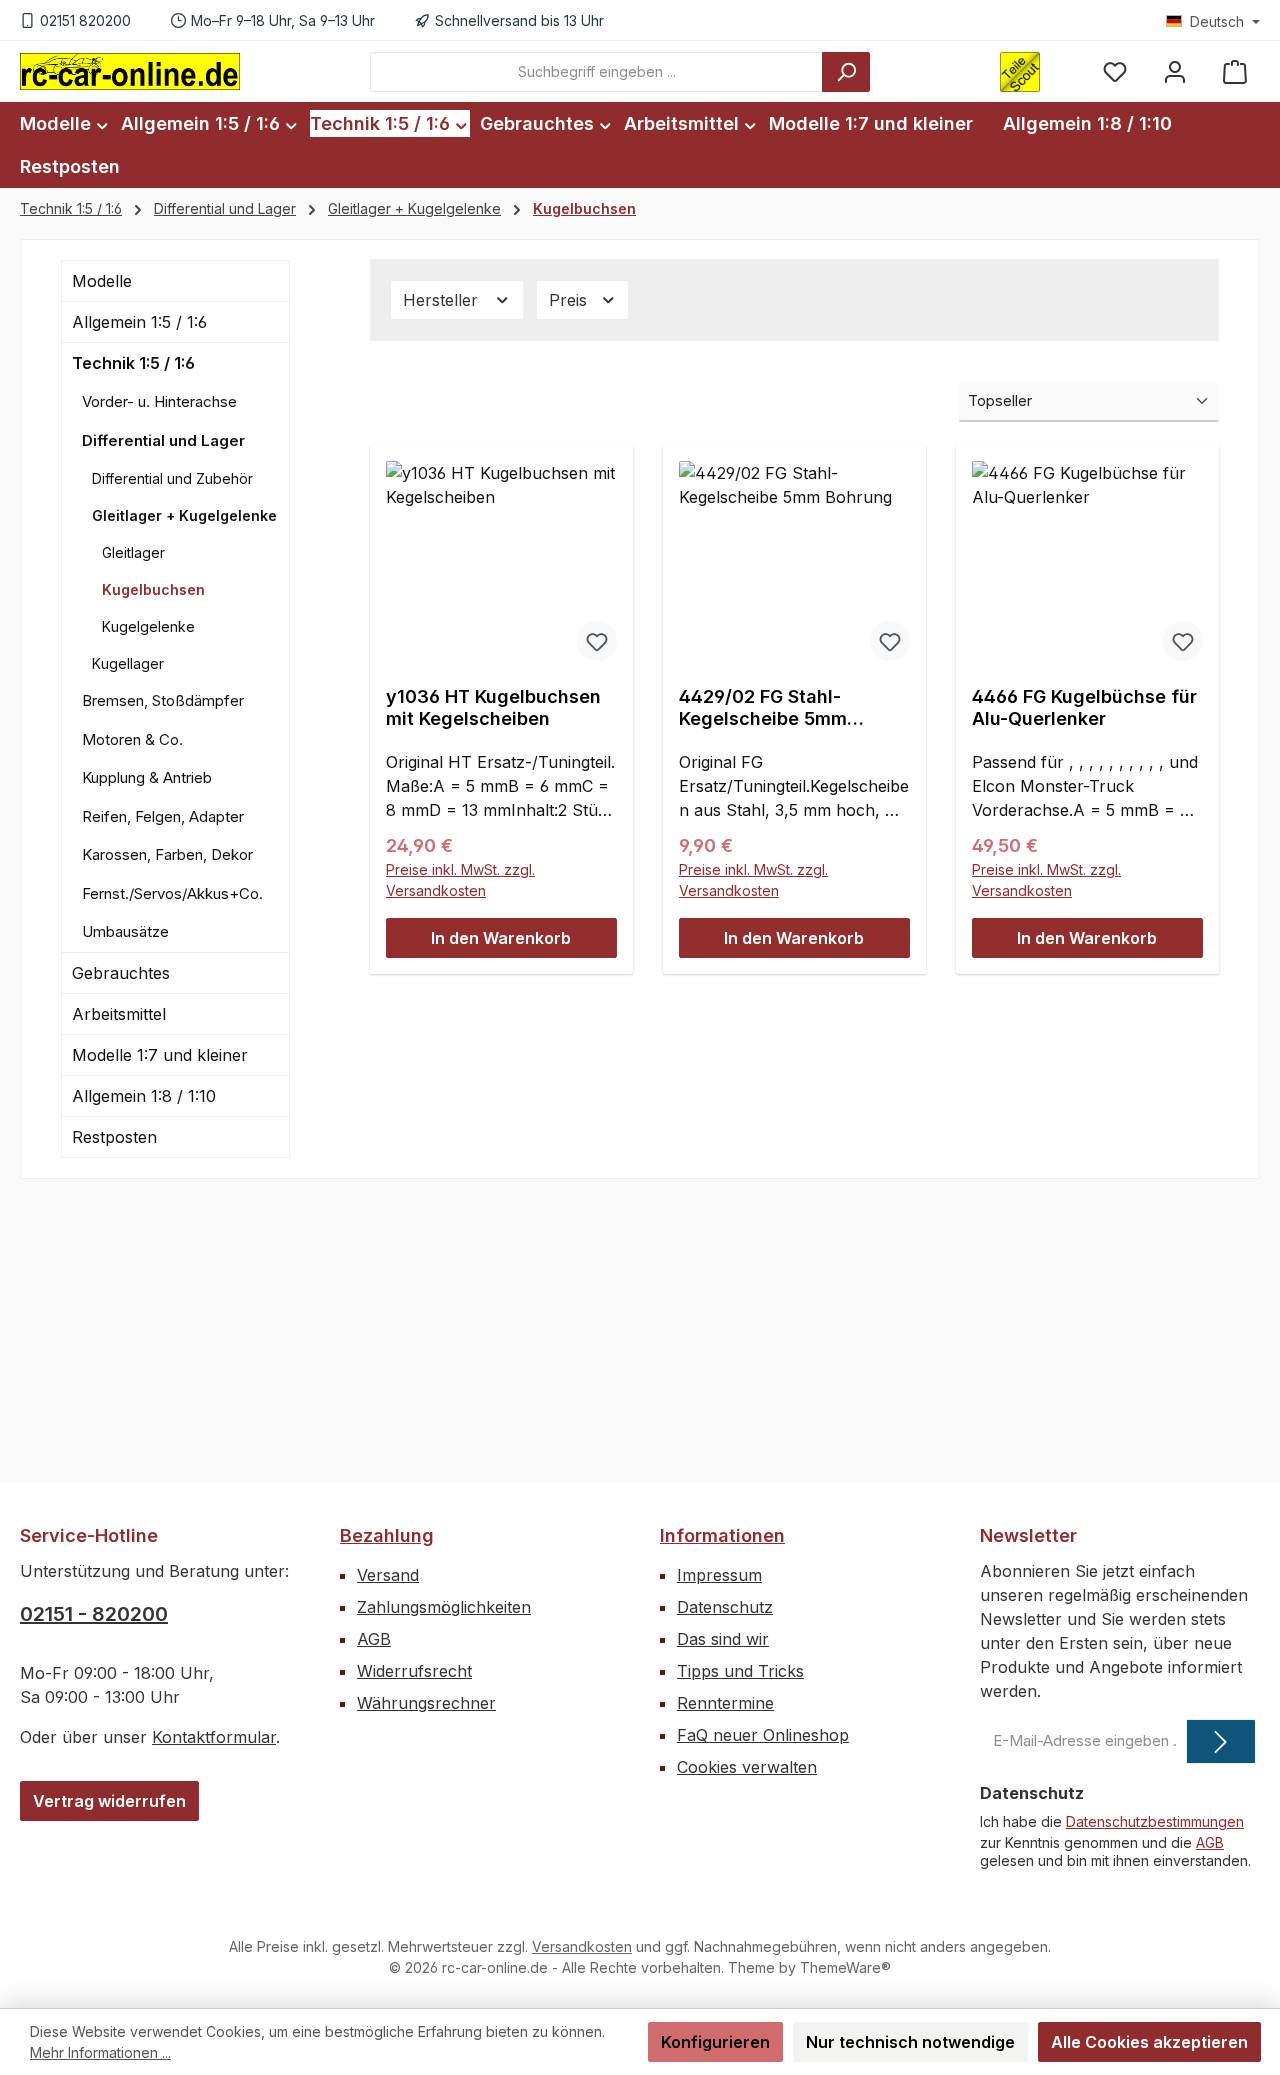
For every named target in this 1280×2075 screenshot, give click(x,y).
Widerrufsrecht (414, 1671)
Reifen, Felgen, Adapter (163, 816)
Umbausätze (125, 931)
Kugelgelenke (148, 626)
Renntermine (725, 1703)
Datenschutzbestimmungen (1155, 1821)
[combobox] (596, 72)
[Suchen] (846, 72)
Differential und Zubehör (172, 478)
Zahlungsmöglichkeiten (444, 1607)
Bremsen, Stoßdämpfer (163, 700)
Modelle (102, 281)
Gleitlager (133, 552)
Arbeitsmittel (119, 1014)
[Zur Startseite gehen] (130, 71)
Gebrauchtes (121, 973)
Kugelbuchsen (153, 589)
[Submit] (1221, 1741)
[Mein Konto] (1175, 71)
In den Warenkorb (501, 938)
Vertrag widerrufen (109, 1801)
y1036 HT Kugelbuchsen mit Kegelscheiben (493, 707)
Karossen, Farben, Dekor (167, 854)
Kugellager (128, 663)
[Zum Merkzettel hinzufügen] (597, 641)
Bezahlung (387, 1535)
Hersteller (443, 300)
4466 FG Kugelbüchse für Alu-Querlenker (1084, 707)
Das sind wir (723, 1639)
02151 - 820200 (94, 1614)
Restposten (114, 1137)
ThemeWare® (845, 1967)
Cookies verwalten (747, 1767)
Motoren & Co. (132, 739)
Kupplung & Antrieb (147, 777)
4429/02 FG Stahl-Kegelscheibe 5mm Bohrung (763, 708)
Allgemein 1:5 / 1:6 (139, 322)
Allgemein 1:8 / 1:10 (144, 1096)
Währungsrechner (426, 1703)
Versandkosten (582, 1946)
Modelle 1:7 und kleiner (160, 1055)
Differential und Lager (163, 440)
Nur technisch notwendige (910, 2042)
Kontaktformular (214, 1737)
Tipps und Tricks (740, 1671)
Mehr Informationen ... (100, 2052)
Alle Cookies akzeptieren (1149, 2042)
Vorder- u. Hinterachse (159, 401)
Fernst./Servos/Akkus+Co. (172, 893)
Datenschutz (725, 1607)
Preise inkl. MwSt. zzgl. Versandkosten (460, 880)
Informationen (722, 1535)
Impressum (719, 1575)
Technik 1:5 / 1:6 (133, 363)
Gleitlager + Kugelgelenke (184, 515)
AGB (374, 1639)
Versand (388, 1575)
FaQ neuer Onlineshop (763, 1735)
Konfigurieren (715, 2042)
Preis (570, 300)
